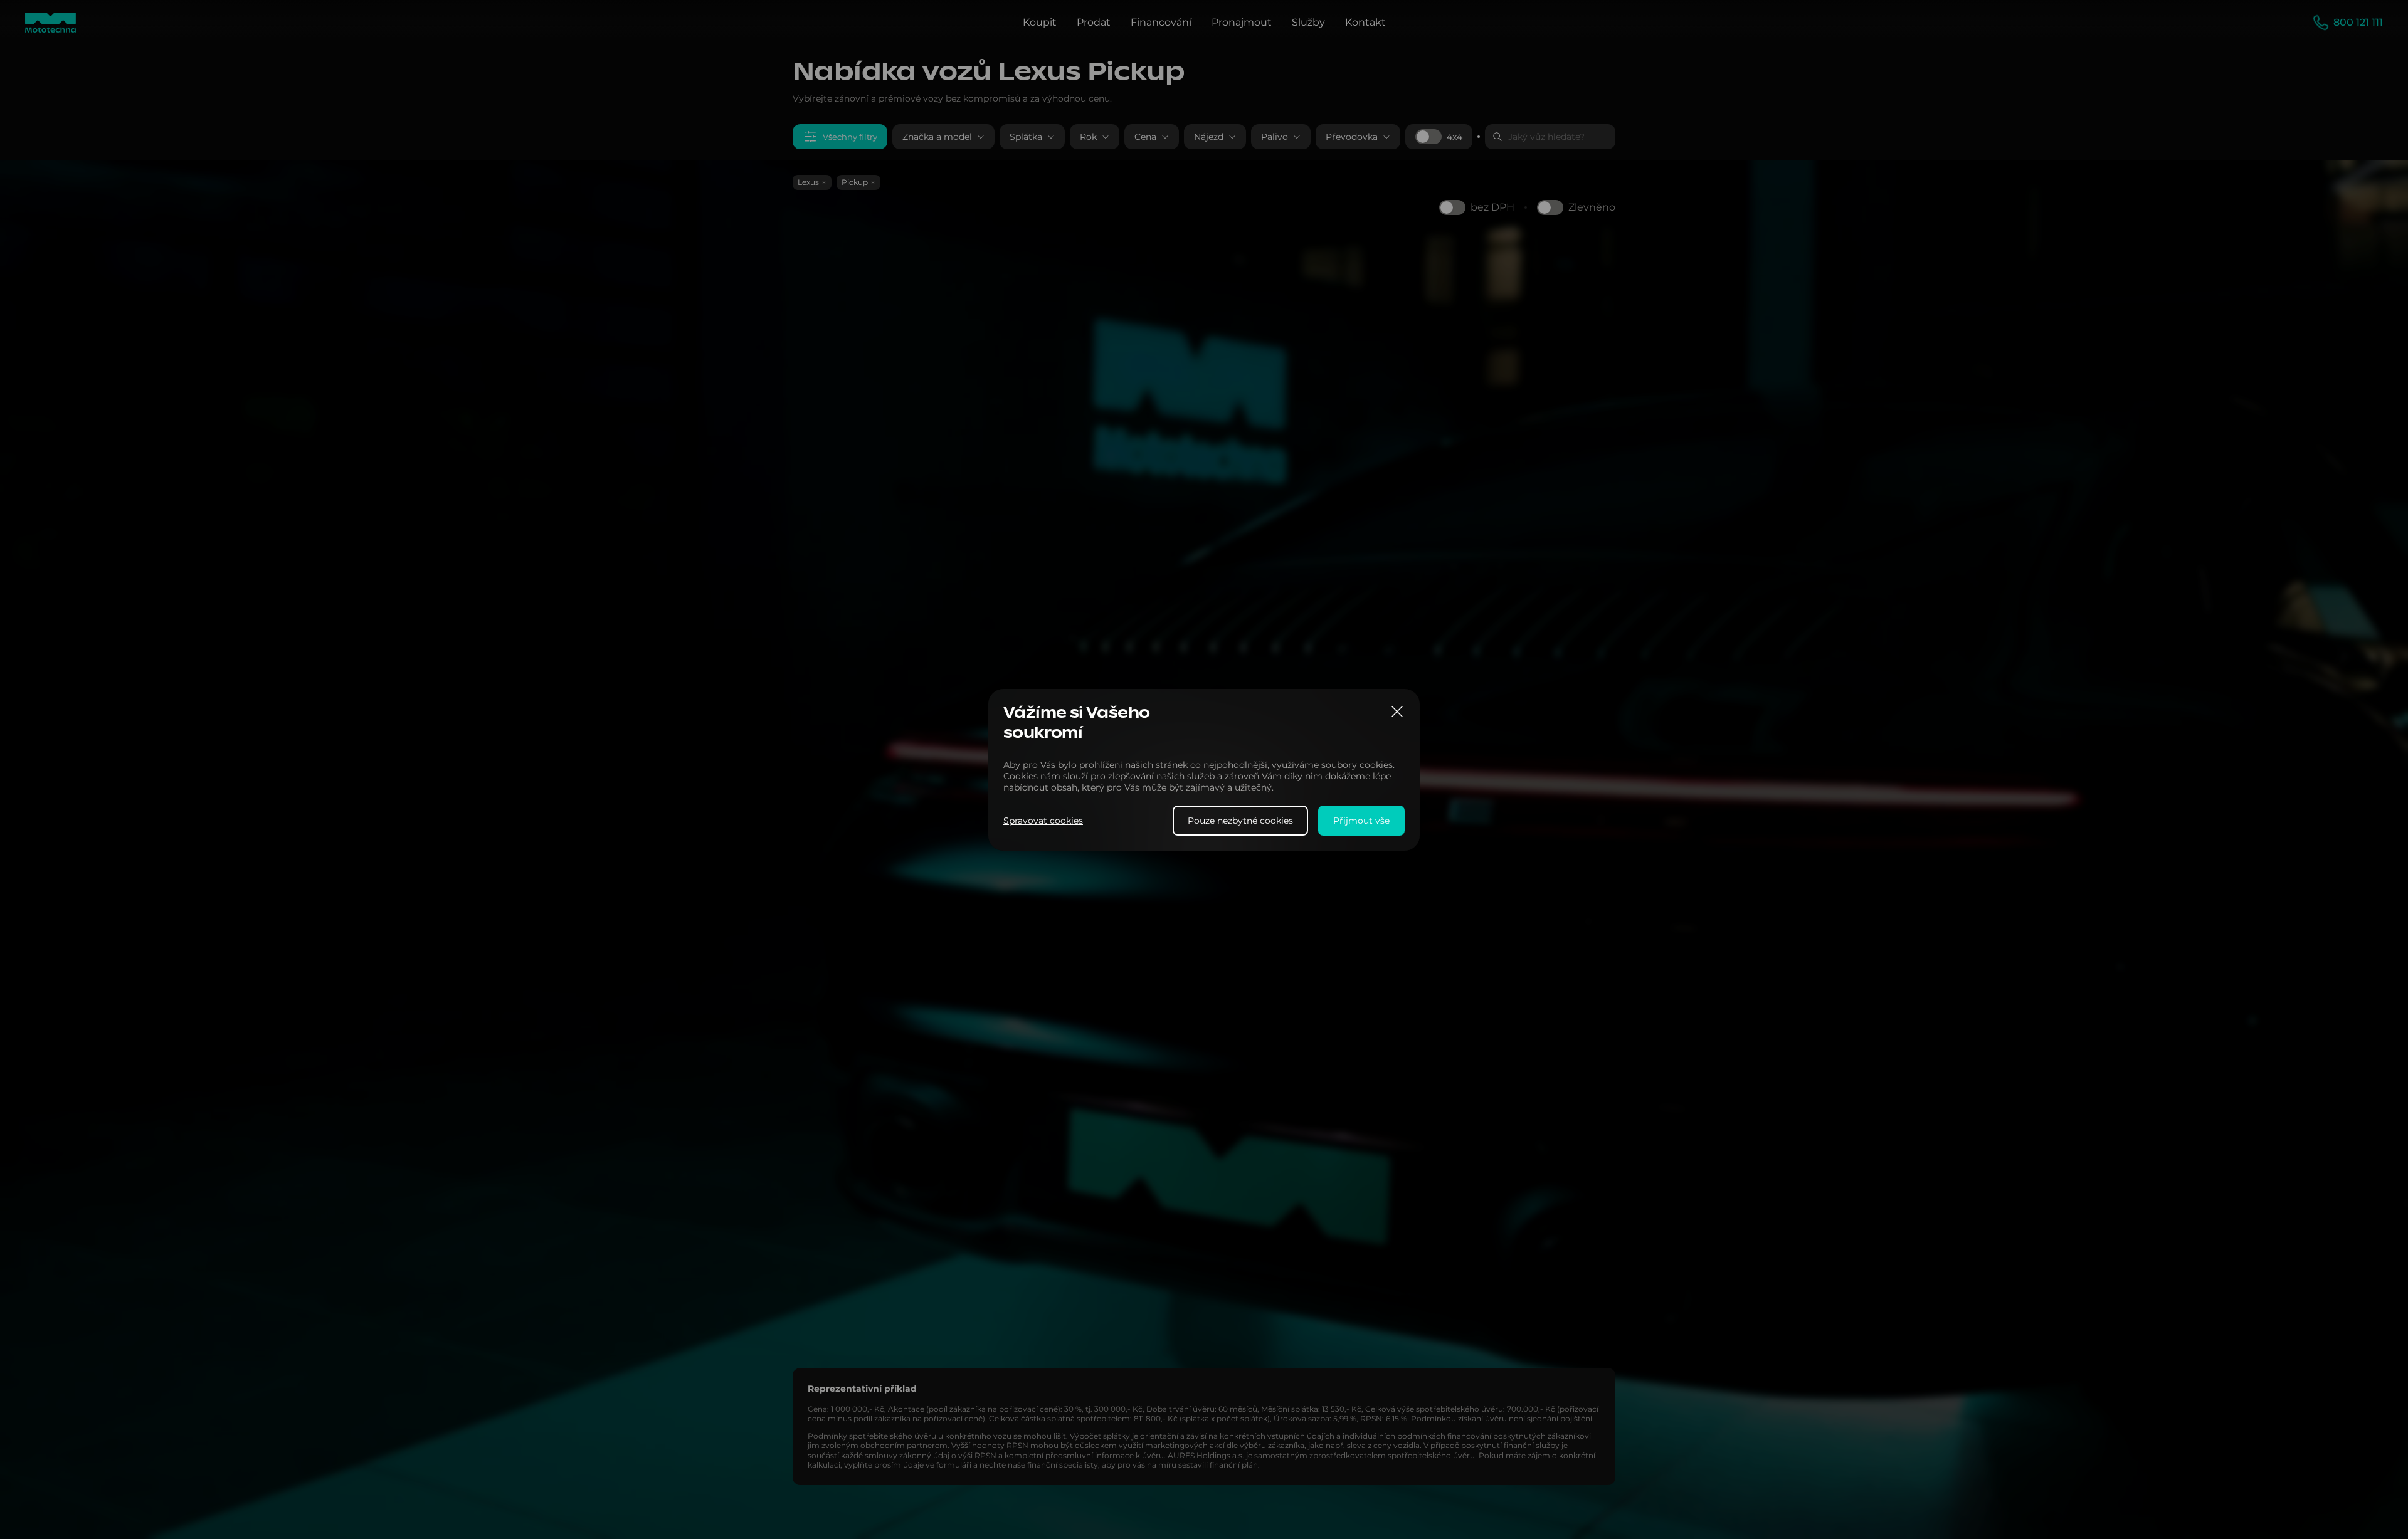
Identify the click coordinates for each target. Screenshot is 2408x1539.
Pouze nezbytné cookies (1240, 820)
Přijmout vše (1361, 820)
